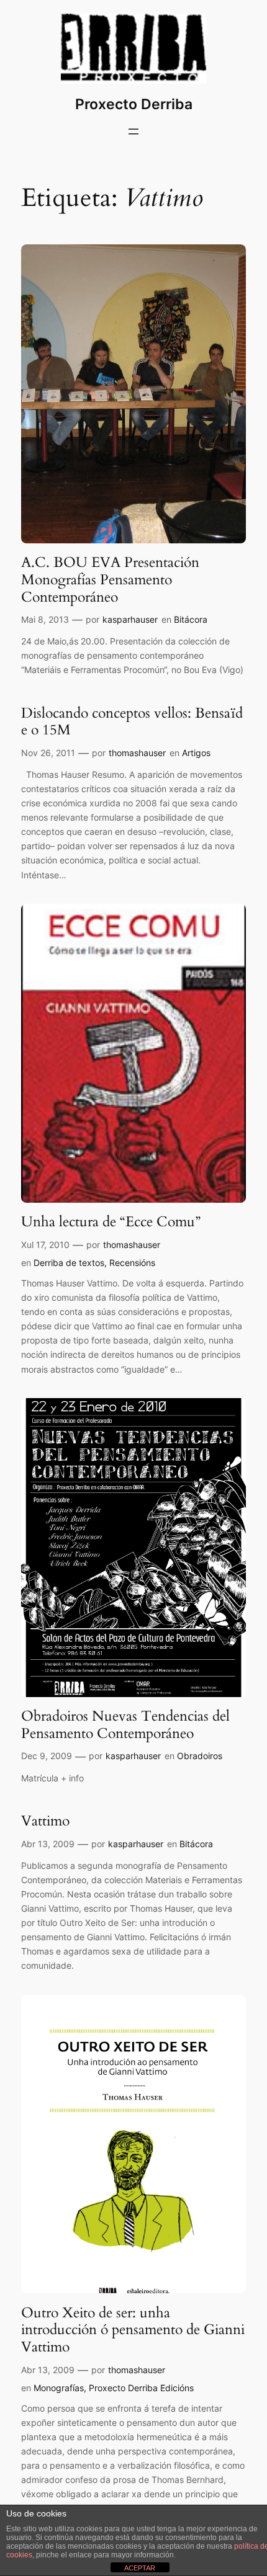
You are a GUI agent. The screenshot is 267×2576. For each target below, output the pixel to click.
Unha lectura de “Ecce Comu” (111, 1222)
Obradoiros (200, 1756)
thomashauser (137, 753)
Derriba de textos (69, 1263)
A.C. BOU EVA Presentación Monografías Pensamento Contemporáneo (110, 580)
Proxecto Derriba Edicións (141, 2388)
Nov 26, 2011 (48, 753)
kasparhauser (130, 619)
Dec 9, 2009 (47, 1756)
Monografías (59, 2388)
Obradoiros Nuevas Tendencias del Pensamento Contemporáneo (125, 1725)
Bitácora (191, 619)
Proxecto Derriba (134, 104)
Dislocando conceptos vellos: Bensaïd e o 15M (132, 722)
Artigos (196, 753)
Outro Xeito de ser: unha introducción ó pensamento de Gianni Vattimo (133, 2330)
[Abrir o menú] (133, 131)
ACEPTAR (140, 2568)
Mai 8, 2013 (45, 619)
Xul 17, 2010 (45, 1245)
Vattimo (45, 1821)
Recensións (132, 1263)
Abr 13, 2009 (48, 1844)
